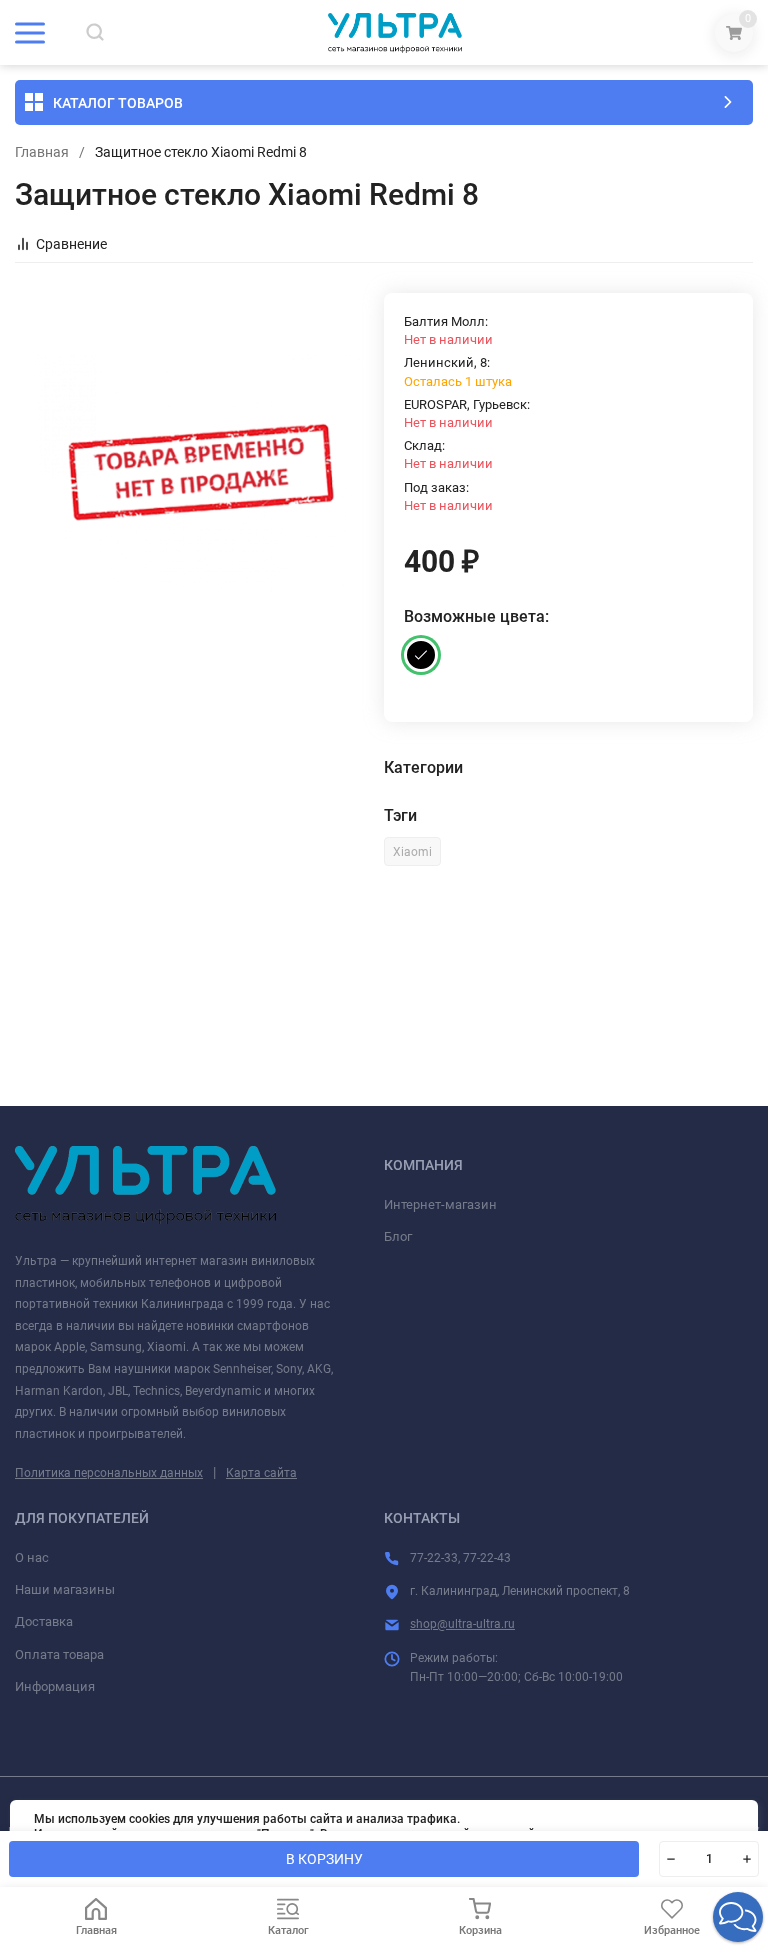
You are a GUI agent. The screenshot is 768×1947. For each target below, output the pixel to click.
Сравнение (71, 244)
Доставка (44, 1621)
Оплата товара (59, 1654)
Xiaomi (412, 852)
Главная (42, 152)
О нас (32, 1557)
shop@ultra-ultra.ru (462, 1624)
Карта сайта (261, 1473)
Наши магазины (65, 1589)
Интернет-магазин (440, 1204)
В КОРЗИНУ (324, 1859)
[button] (738, 1917)
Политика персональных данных (109, 1473)
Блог (398, 1236)
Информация (55, 1686)
